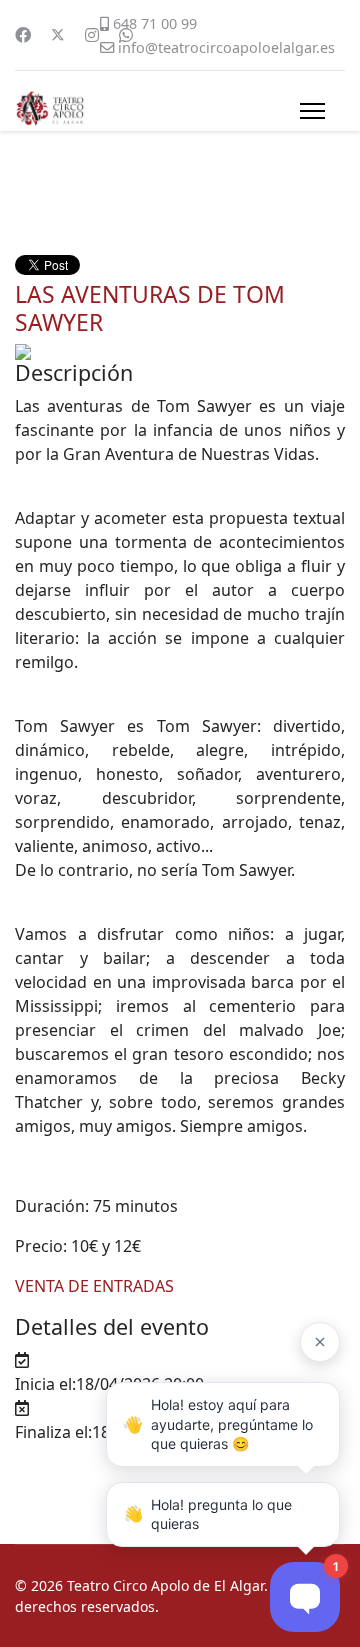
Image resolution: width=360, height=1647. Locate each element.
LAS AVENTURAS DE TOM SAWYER (150, 308)
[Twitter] (58, 35)
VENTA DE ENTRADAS (94, 1286)
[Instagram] (92, 35)
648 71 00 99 (155, 23)
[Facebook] (23, 35)
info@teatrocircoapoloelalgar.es (226, 47)
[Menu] (312, 111)
